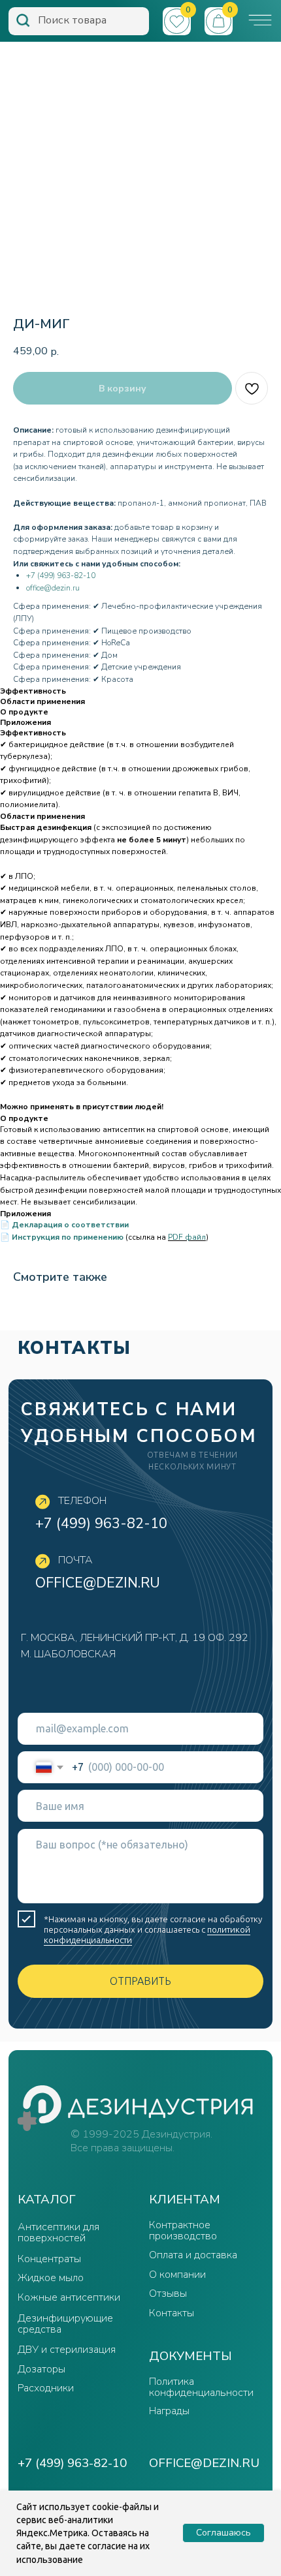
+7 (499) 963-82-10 (61, 575)
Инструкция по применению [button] (68, 1237)
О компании (177, 2275)
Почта (75, 1560)
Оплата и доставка (193, 2255)
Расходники (46, 2388)
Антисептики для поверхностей (58, 2232)
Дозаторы (41, 2369)
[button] (260, 20)
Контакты (172, 2313)
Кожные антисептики (69, 2297)
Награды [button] (169, 2411)
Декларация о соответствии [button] (70, 1225)
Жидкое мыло (51, 2278)
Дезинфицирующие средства (65, 2324)
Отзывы (168, 2293)
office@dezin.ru (53, 588)
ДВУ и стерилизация (67, 2350)
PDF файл (187, 1237)
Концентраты (49, 2259)
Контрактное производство (183, 2231)
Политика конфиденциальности (201, 2387)
